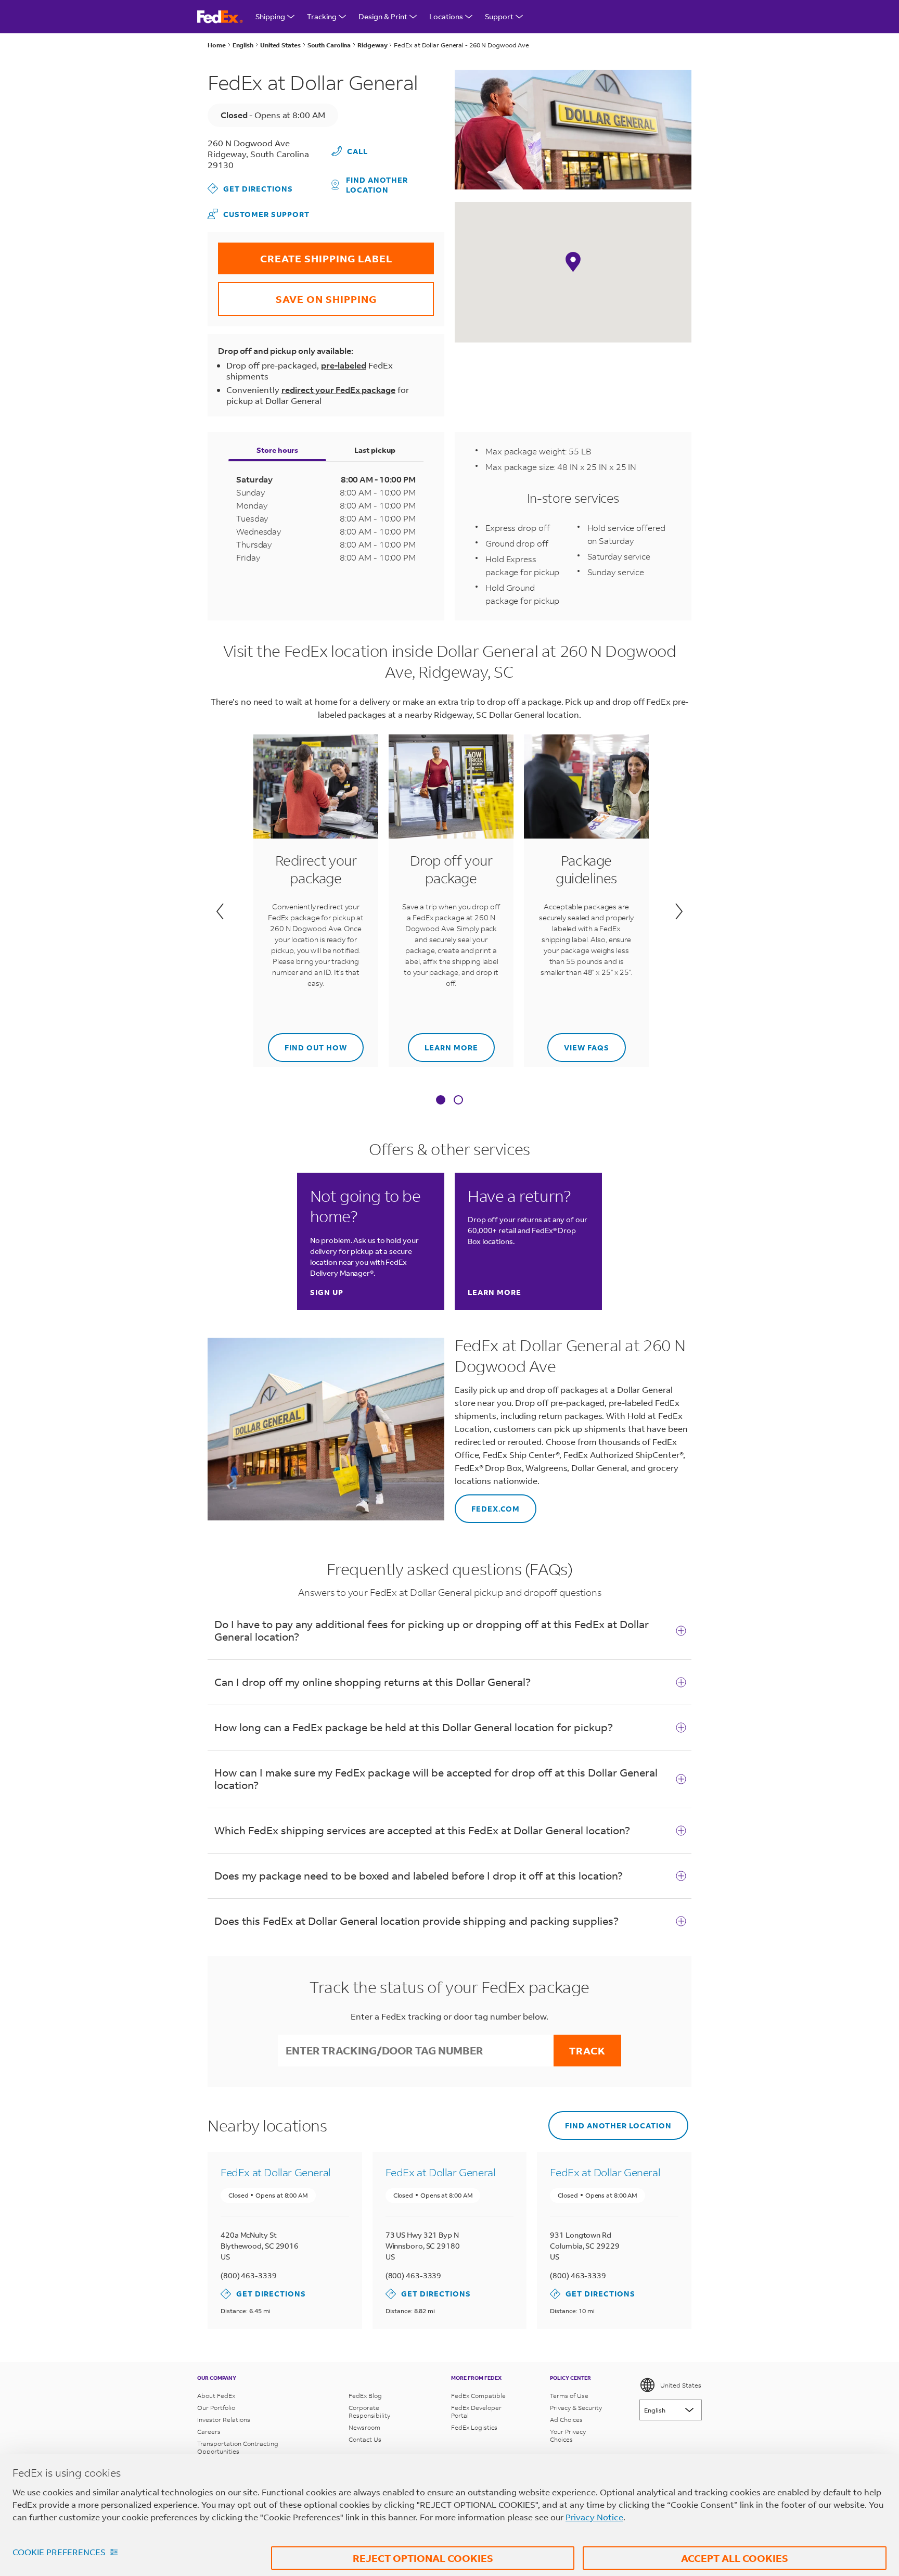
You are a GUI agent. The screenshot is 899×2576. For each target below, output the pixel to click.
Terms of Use (569, 2396)
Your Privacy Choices (568, 2435)
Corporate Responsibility (369, 2412)
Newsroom (364, 2427)
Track (587, 2051)
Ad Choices (566, 2420)
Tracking (322, 16)
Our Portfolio (216, 2408)
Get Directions (250, 188)
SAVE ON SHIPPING (297, 294)
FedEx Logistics (474, 2427)
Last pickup (375, 450)
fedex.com (487, 1504)
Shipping (270, 16)
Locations (446, 16)
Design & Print (383, 16)
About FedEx (216, 2396)
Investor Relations (224, 2420)
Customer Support (259, 214)
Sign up (327, 1292)
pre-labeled (344, 365)
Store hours (277, 450)
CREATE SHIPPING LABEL (305, 254)
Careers (209, 2432)
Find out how (307, 1043)
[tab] (441, 1101)
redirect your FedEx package (338, 390)
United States (681, 2385)
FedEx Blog (365, 2396)
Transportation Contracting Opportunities (238, 2447)
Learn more (443, 1043)
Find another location (377, 185)
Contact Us (365, 2439)
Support (499, 16)
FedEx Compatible (478, 2396)
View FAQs (578, 1043)
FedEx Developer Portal (476, 2412)
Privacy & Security (576, 2408)
